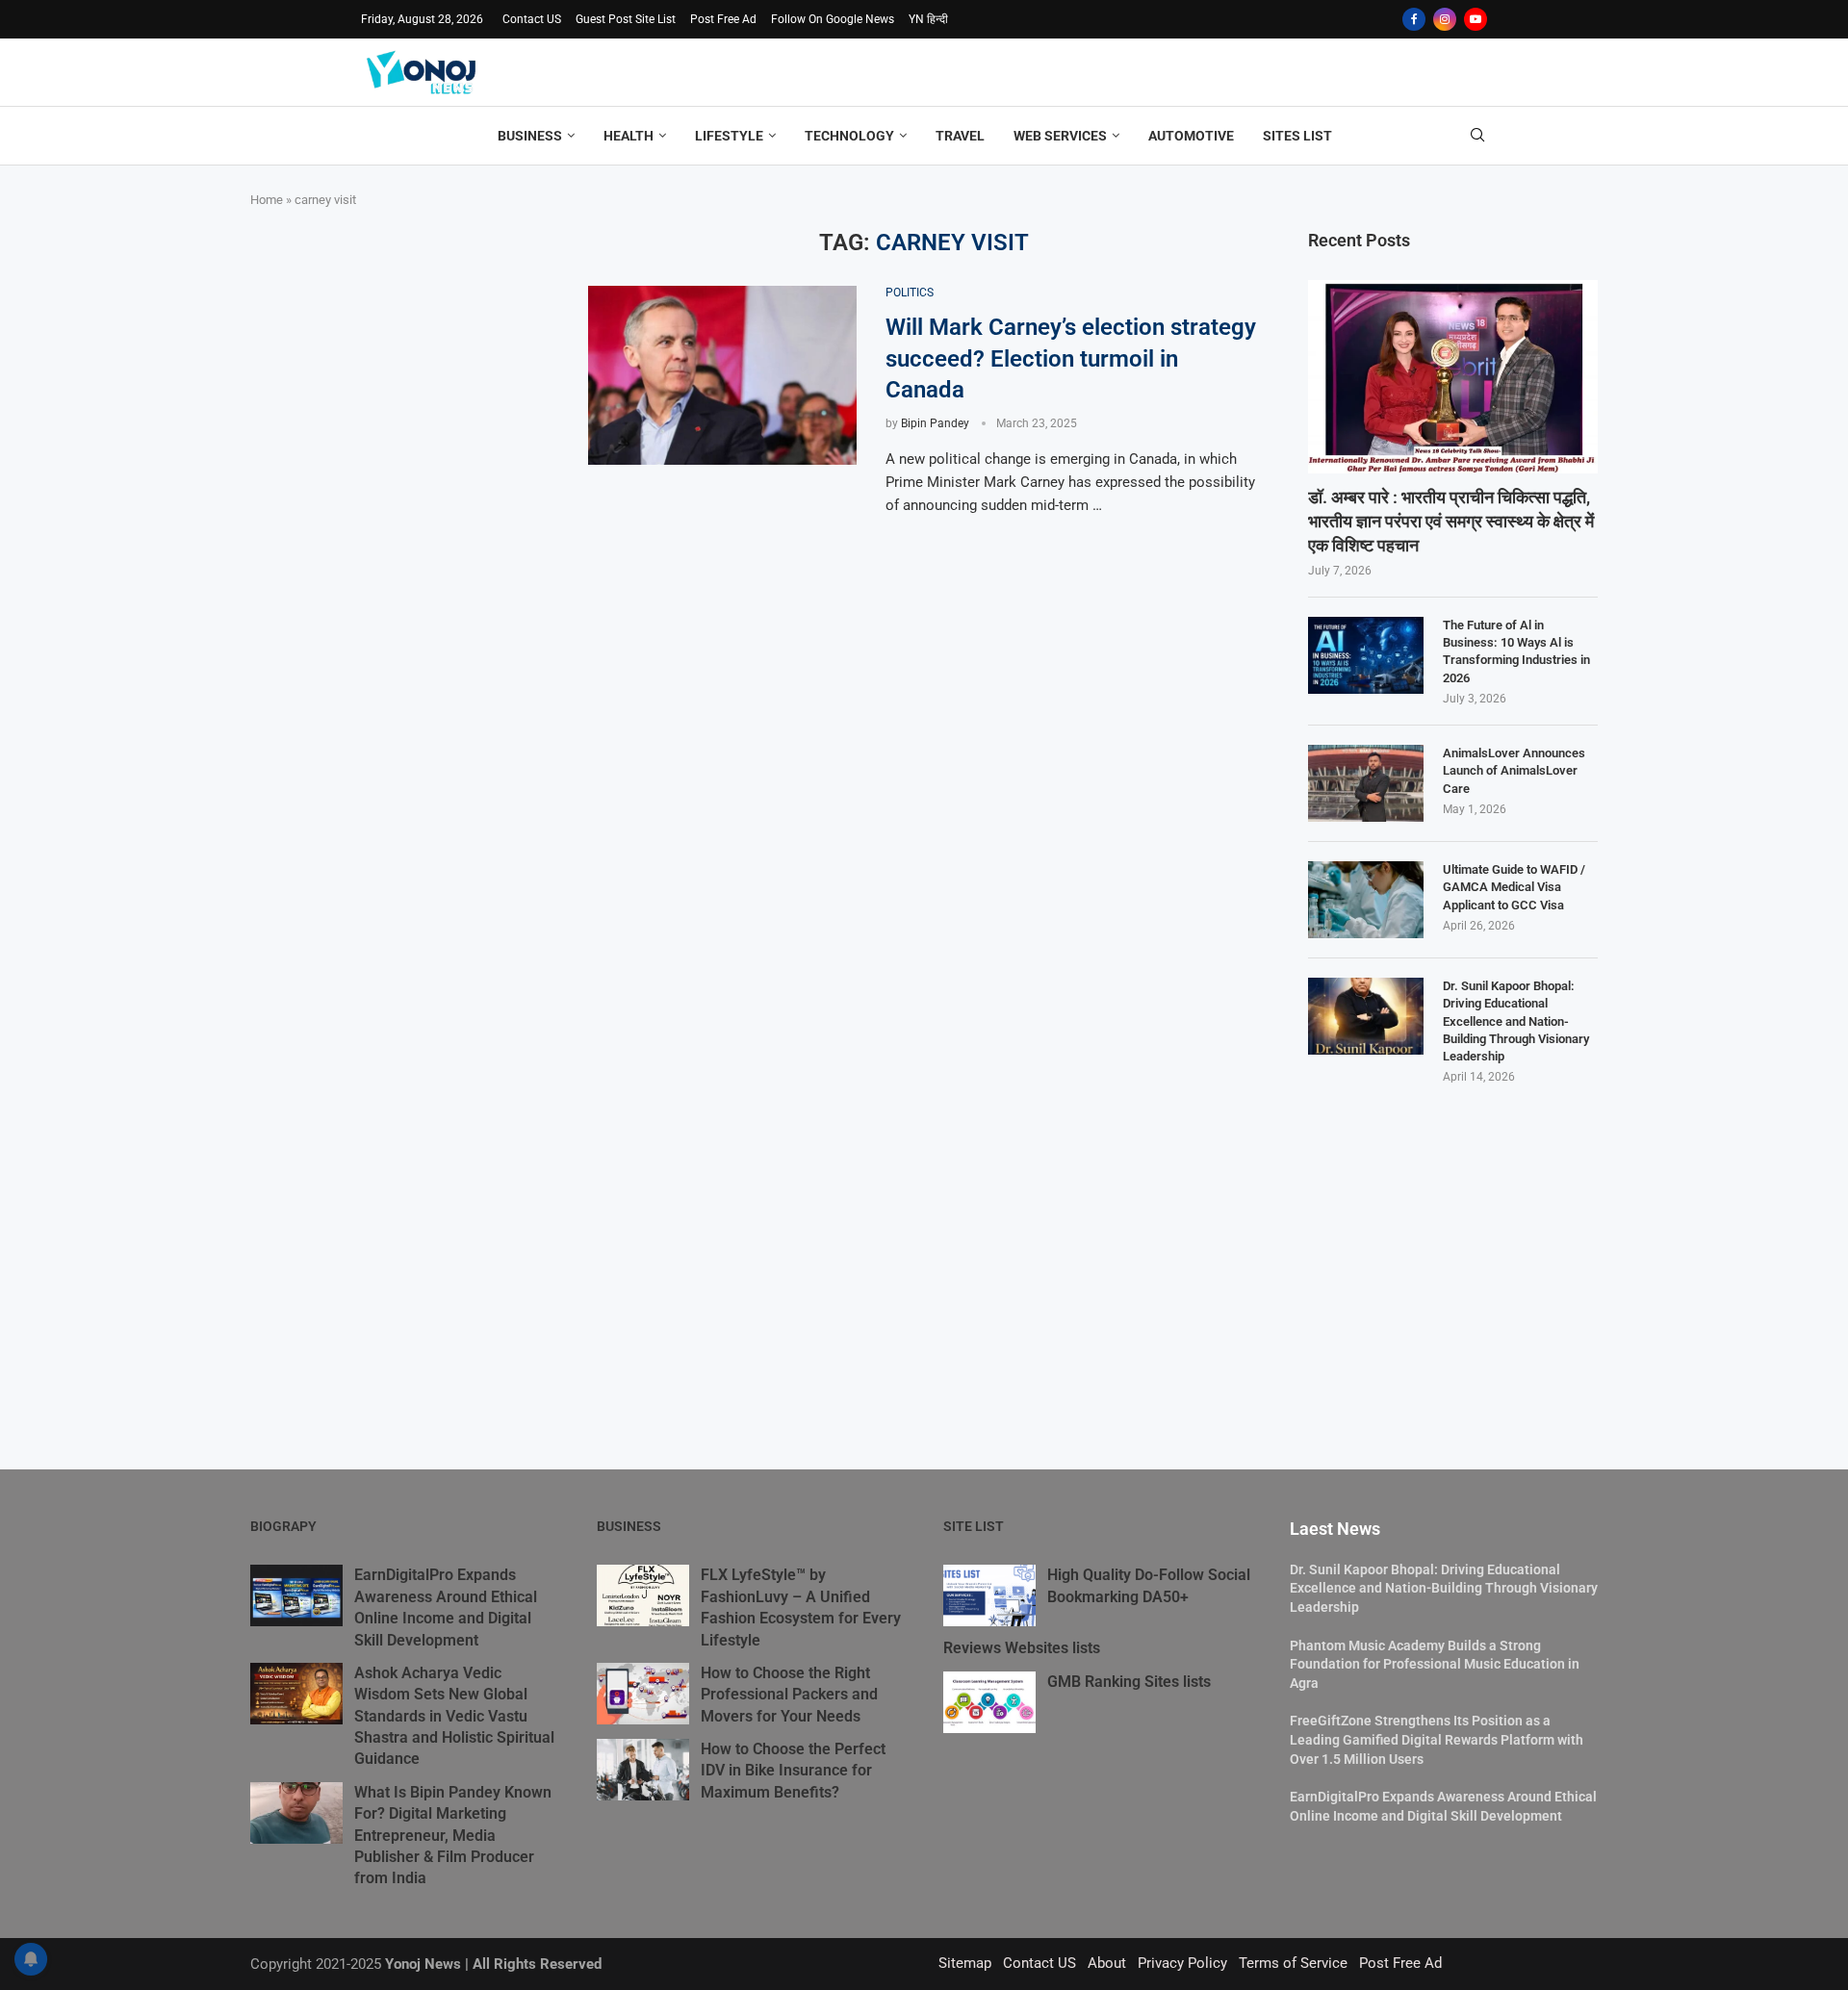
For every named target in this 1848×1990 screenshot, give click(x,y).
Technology (849, 136)
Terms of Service (1293, 1963)
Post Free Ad (723, 19)
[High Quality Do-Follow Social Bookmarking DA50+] (989, 1595)
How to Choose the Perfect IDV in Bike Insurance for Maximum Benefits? (793, 1771)
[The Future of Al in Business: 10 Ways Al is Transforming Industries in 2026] (1366, 655)
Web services (1060, 136)
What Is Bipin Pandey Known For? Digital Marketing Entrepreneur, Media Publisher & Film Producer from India (453, 1836)
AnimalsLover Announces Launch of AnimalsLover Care (1514, 770)
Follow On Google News (833, 19)
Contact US (532, 19)
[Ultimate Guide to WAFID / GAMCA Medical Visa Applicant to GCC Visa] (1366, 900)
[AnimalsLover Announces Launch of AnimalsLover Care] (1366, 783)
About (1107, 1963)
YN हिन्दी (928, 19)
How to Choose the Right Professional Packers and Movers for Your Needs (789, 1695)
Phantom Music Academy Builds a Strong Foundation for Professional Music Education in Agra (1435, 1664)
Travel (960, 136)
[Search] (1477, 136)
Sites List (1297, 136)
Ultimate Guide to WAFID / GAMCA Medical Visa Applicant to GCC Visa (1514, 887)
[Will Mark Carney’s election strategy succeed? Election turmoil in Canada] (722, 375)
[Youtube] (1476, 19)
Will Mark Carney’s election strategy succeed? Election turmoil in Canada (1071, 358)
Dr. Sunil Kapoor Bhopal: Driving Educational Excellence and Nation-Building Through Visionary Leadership (1516, 1021)
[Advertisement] (395, 349)
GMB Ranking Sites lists (1129, 1682)
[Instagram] (1445, 19)
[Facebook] (1414, 19)
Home (267, 200)
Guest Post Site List (626, 19)
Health (629, 136)
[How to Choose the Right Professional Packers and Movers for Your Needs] (643, 1694)
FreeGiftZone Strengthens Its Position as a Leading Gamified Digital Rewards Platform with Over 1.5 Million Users (1437, 1739)
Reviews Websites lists (1022, 1648)
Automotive (1191, 136)
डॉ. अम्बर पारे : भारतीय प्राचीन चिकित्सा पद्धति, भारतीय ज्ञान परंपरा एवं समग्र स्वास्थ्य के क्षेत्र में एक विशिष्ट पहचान (1451, 521)
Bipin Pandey (935, 423)
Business (530, 136)
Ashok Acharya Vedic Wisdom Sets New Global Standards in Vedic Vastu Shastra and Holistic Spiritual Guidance (454, 1716)
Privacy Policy (1182, 1963)
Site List (974, 1526)
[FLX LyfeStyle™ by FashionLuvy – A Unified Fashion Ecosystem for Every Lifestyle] (643, 1595)
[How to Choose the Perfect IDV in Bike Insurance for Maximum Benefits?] (643, 1770)
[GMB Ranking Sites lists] (989, 1702)
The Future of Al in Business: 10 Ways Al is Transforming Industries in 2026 (1516, 651)
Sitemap (965, 1963)
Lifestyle (729, 136)
